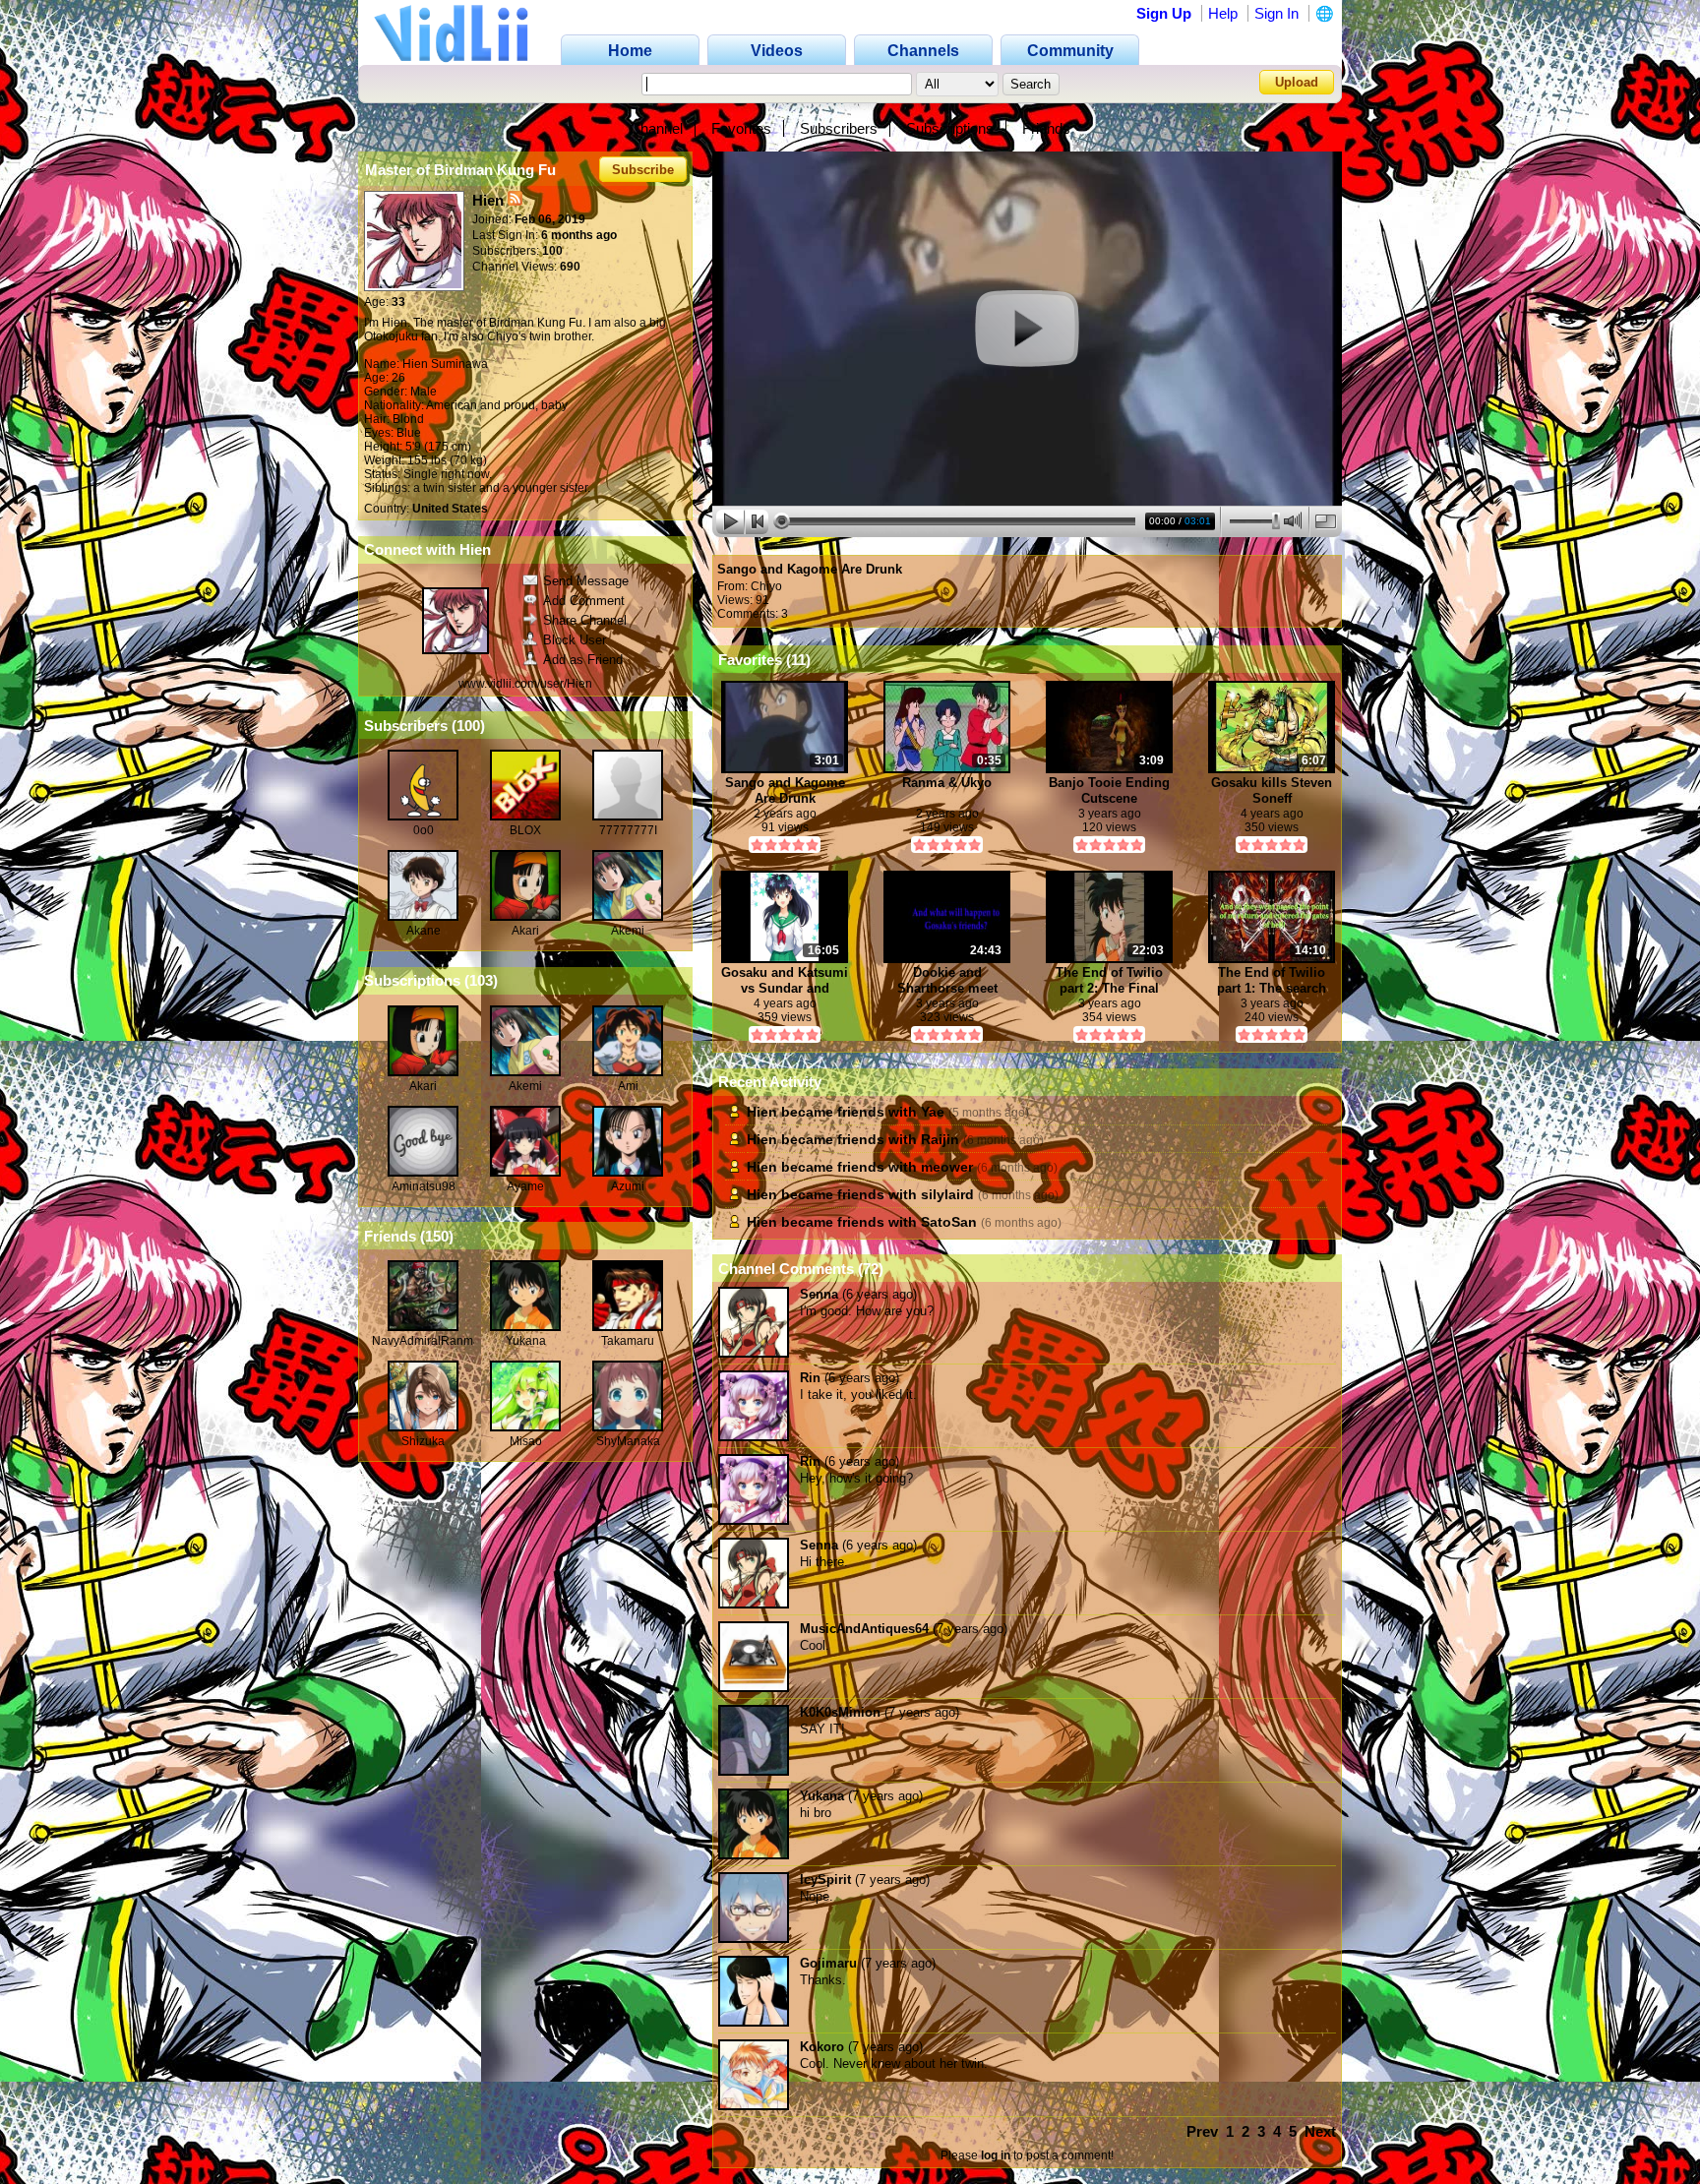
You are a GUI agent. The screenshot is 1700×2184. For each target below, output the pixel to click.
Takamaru (628, 1341)
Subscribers (839, 128)
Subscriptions (950, 128)
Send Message (586, 581)
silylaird (947, 1194)
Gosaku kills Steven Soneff (1272, 790)
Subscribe (643, 170)
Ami (628, 1086)
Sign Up (1164, 13)
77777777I (628, 830)
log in (996, 2155)
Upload (1297, 82)
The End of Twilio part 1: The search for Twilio (1272, 980)
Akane (424, 931)
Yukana (526, 1341)
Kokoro (822, 2047)
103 (481, 980)
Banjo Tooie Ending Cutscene (1109, 790)
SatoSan (949, 1222)
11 (798, 660)
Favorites (741, 128)
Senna (819, 1294)
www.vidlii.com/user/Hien (525, 684)
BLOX (525, 830)
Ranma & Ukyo (947, 783)
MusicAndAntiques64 (864, 1629)
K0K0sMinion (840, 1712)
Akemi (628, 931)
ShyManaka (628, 1441)
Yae (933, 1112)
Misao (526, 1441)
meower (947, 1167)
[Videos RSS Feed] (515, 200)
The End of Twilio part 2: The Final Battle (1109, 980)
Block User (575, 640)
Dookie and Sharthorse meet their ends (947, 980)
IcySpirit (825, 1880)
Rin (810, 1378)
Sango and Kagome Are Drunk (810, 569)
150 (437, 1236)
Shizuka (423, 1441)
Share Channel (585, 620)
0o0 (424, 830)
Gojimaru (828, 1963)
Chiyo (766, 586)
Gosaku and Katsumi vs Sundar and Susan (785, 980)
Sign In (1276, 13)
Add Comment (584, 601)
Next (1320, 2131)
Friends (1046, 128)
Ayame (525, 1186)
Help (1223, 13)
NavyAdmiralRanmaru (431, 1341)
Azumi (628, 1186)
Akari (525, 931)
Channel (656, 128)
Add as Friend (583, 660)
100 (468, 726)
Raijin (940, 1139)
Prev (1202, 2131)
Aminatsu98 (424, 1186)
